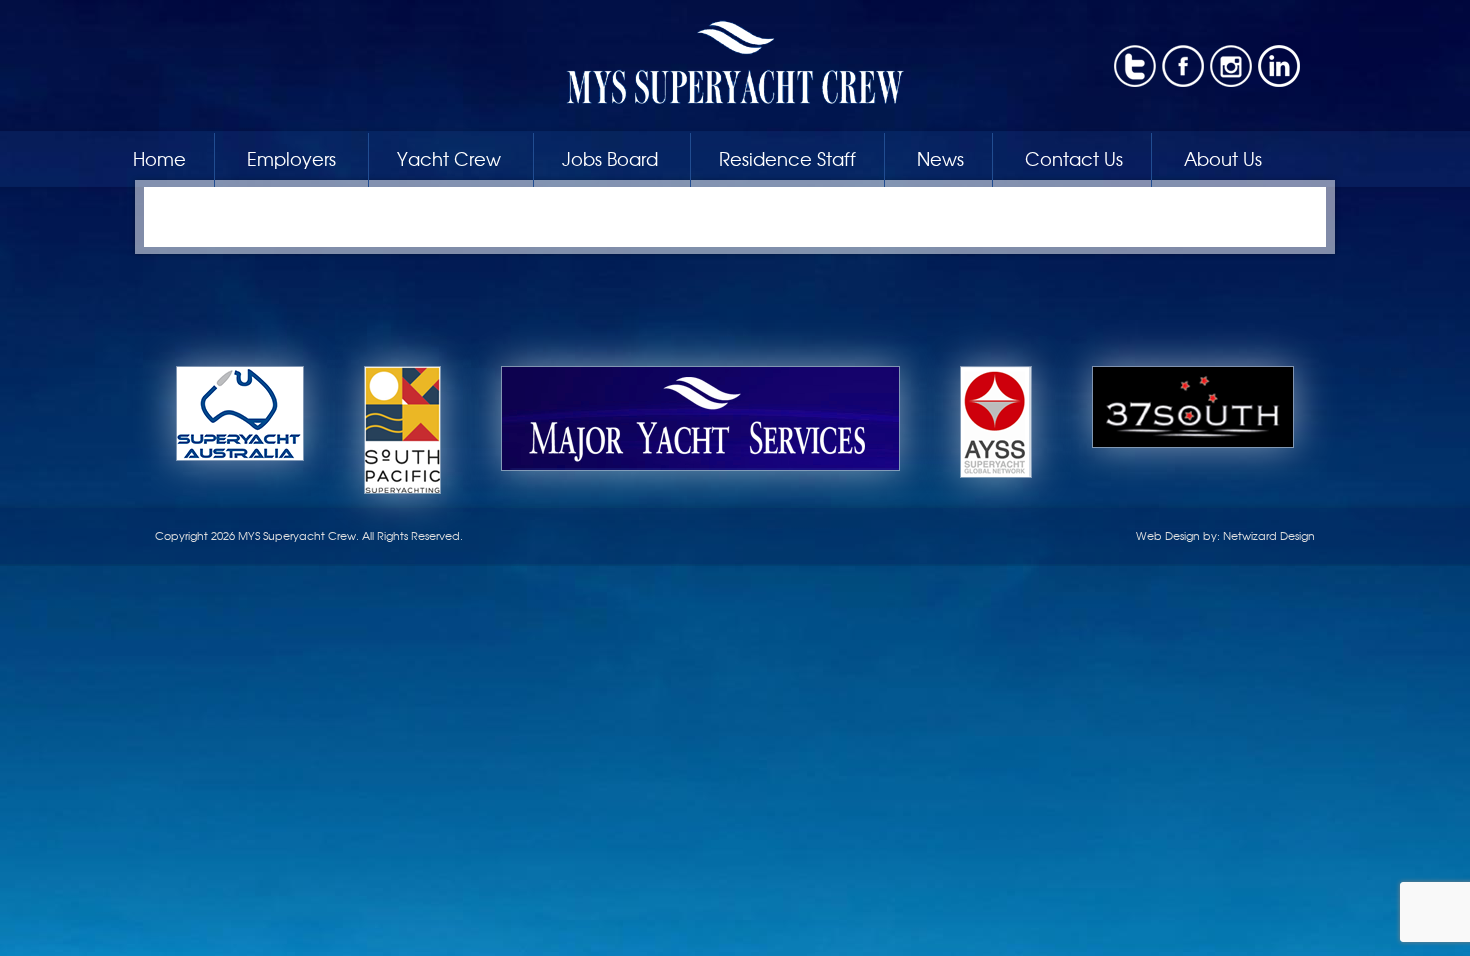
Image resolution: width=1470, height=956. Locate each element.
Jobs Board (610, 158)
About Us (1223, 158)
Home (159, 158)
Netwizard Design (1269, 535)
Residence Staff (787, 158)
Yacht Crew (449, 158)
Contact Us (1074, 158)
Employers (291, 158)
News (940, 158)
